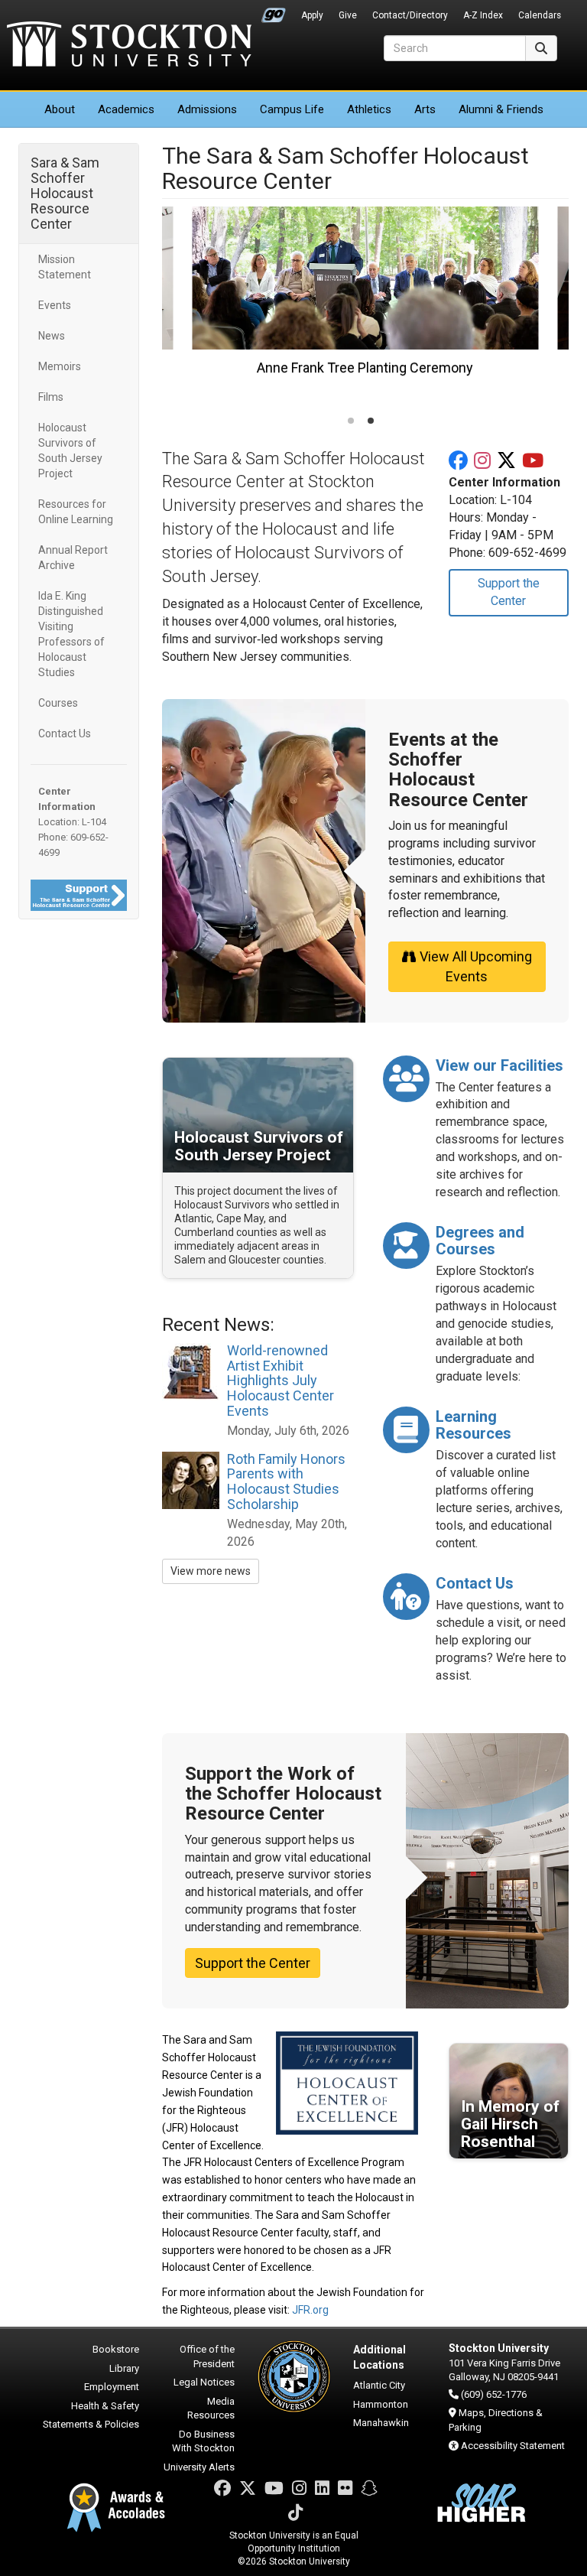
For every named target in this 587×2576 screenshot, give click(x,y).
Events (55, 305)
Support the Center (509, 592)
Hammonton (381, 2404)
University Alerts (199, 2467)
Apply (312, 15)
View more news (211, 1571)
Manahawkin (381, 2423)
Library (124, 2368)
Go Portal (274, 11)
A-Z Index (483, 15)
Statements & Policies (91, 2424)
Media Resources (211, 2408)
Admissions (207, 109)
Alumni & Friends (501, 109)
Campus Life (292, 109)
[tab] (351, 421)
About (60, 109)
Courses (58, 703)
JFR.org (310, 2310)
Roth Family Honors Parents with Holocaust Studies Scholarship (286, 1482)
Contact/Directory (410, 15)
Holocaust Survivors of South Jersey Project (70, 450)
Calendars (540, 15)
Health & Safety (105, 2406)
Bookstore (116, 2349)
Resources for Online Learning (76, 512)
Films (51, 397)
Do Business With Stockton (203, 2441)
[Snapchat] (369, 2488)
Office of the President (207, 2356)
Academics (126, 109)
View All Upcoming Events (476, 966)
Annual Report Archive (73, 558)
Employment (112, 2387)
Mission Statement (65, 267)
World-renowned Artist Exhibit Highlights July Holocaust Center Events (281, 1381)
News (52, 336)
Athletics (369, 109)
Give (348, 15)
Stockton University (129, 46)
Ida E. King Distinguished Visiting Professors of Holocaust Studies (71, 634)
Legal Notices (204, 2382)
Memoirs (60, 366)
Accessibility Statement (513, 2446)
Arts (425, 109)
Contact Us (65, 733)
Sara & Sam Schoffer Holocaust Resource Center (65, 193)
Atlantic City (379, 2385)
